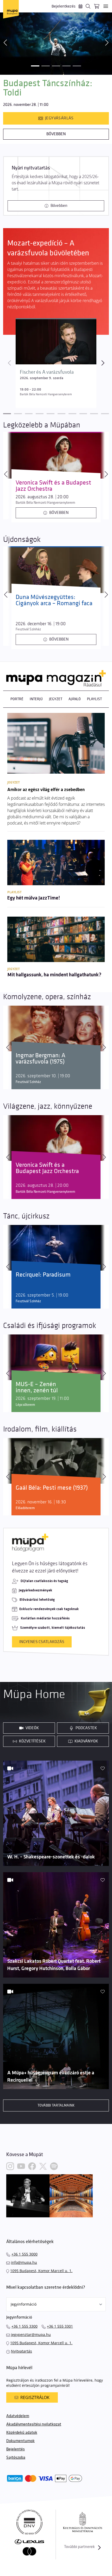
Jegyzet (56, 699)
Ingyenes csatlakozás (42, 1642)
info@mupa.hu (24, 2262)
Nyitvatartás (21, 2351)
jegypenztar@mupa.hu (31, 2335)
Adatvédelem (18, 2416)
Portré (17, 699)
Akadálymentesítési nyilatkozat (34, 2424)
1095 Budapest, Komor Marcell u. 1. (41, 2271)
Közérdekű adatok (22, 2433)
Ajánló (75, 699)
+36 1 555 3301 (60, 2326)
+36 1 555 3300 (24, 2326)
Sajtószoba (16, 2458)
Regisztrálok (35, 2397)
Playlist (94, 699)
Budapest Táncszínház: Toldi (48, 88)
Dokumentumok (20, 2441)
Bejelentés (15, 2449)
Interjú (36, 699)
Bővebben (56, 134)
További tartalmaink (56, 2105)
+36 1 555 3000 (24, 2254)
